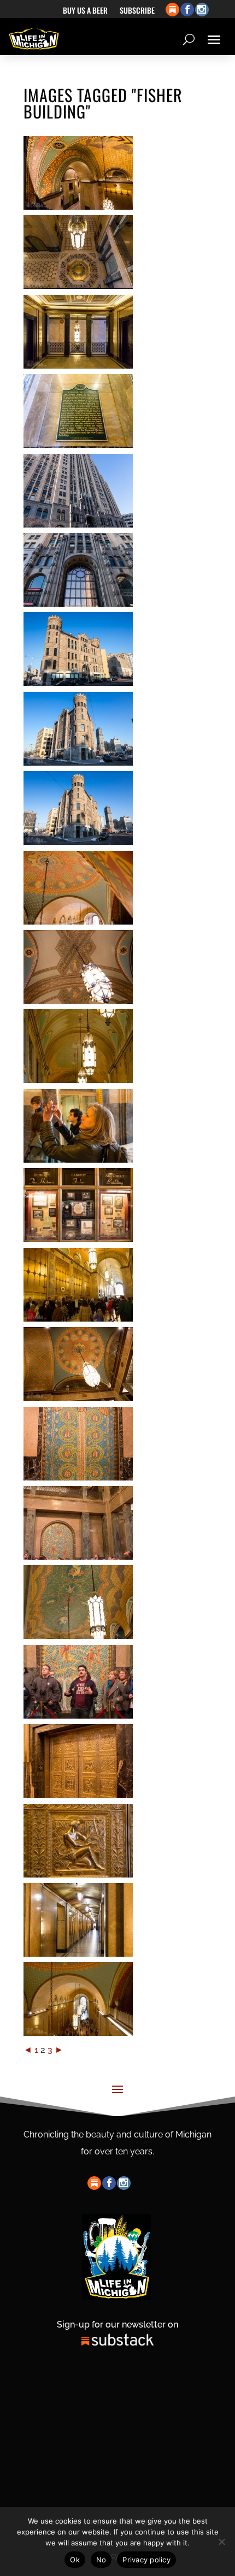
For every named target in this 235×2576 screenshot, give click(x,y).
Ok (75, 2560)
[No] (221, 2542)
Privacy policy (146, 2560)
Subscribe (137, 11)
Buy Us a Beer (85, 11)
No (101, 2560)
